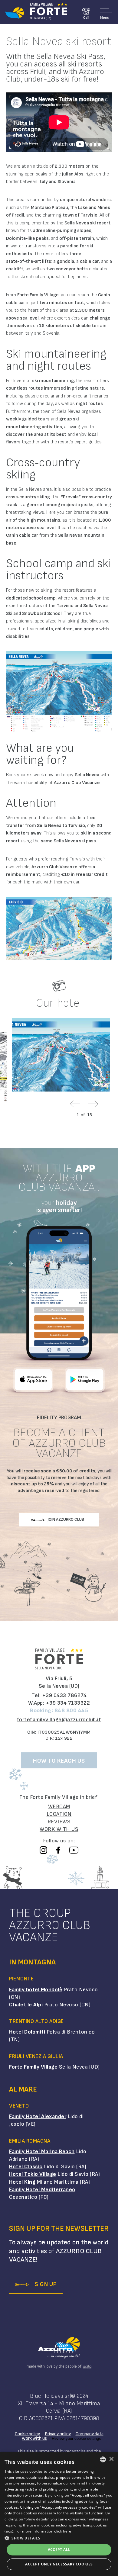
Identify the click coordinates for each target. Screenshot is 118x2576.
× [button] (111, 2459)
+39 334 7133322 (68, 1703)
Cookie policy (27, 2434)
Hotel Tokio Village (33, 2174)
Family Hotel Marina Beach (42, 2151)
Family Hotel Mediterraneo (42, 2190)
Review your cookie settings (76, 2438)
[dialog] (59, 2514)
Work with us (59, 1829)
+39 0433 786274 (64, 1695)
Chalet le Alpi (26, 2005)
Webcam (59, 1807)
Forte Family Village (33, 2067)
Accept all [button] (59, 2550)
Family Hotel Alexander (38, 2116)
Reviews (59, 1822)
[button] (59, 2538)
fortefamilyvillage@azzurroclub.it (59, 1720)
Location (59, 1814)
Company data (90, 2434)
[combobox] (103, 2459)
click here (63, 2531)
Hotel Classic (26, 2167)
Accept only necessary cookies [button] (59, 2564)
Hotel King (22, 2182)
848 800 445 (71, 1711)
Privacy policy (58, 2434)
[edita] (86, 2367)
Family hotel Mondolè (36, 1990)
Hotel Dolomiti (27, 2032)
